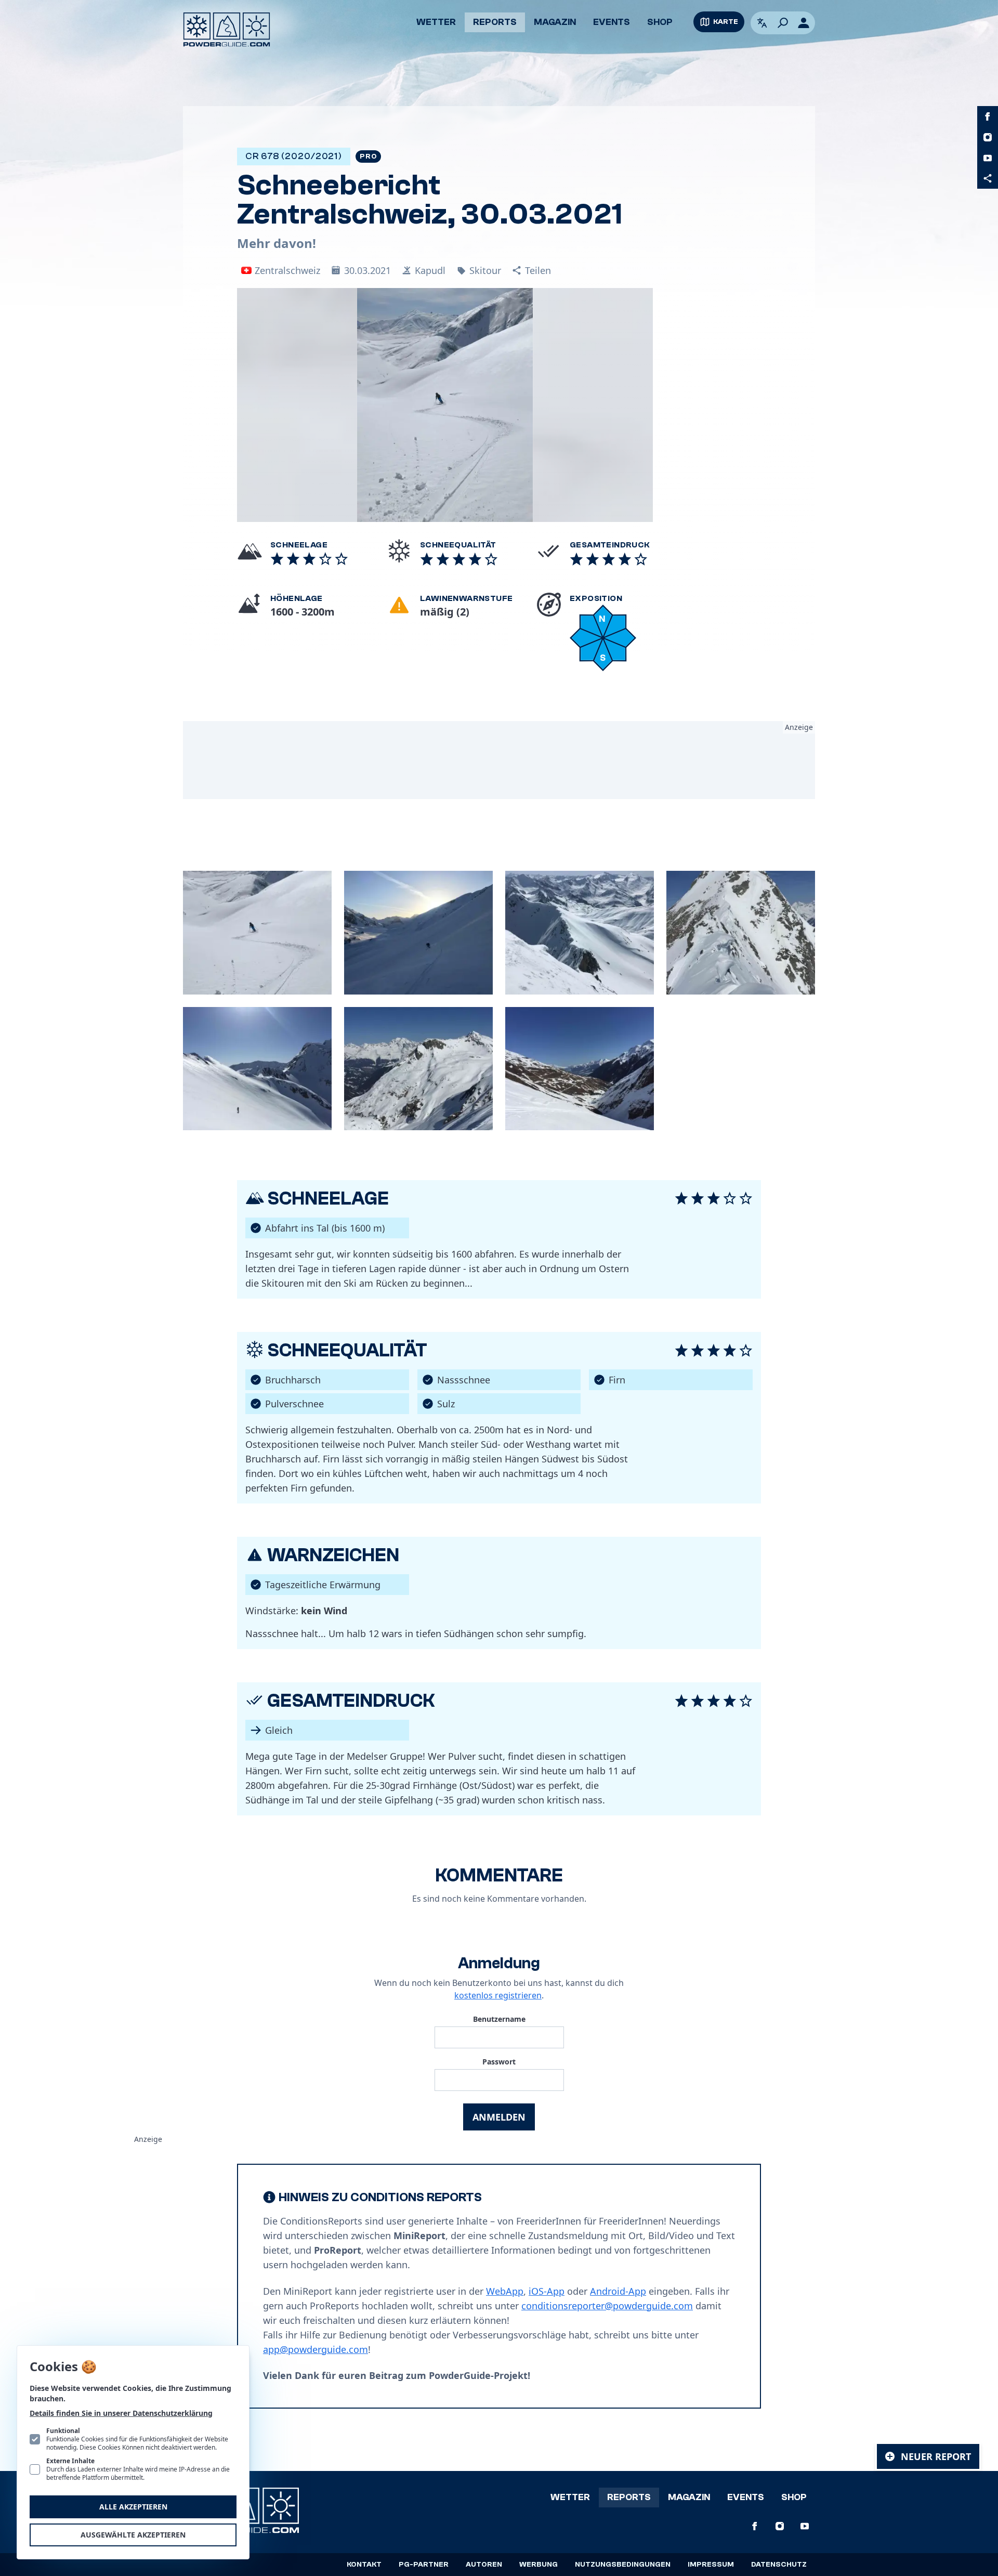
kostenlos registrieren (498, 1995)
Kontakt (364, 2565)
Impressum (711, 2565)
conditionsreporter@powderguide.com (607, 2306)
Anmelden (499, 2117)
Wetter (436, 22)
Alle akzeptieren (133, 2507)
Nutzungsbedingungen (623, 2565)
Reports (495, 22)
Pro (368, 156)
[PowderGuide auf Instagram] (988, 137)
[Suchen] (783, 23)
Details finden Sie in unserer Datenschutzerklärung (121, 2413)
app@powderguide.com (316, 2349)
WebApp (505, 2291)
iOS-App (547, 2291)
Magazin (555, 22)
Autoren (484, 2565)
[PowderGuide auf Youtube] (988, 158)
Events (612, 22)
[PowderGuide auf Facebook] (988, 116)
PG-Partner (424, 2565)
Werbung (539, 2565)
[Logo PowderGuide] (227, 30)
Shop (660, 22)
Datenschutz (779, 2565)
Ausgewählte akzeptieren (133, 2535)
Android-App (618, 2291)
